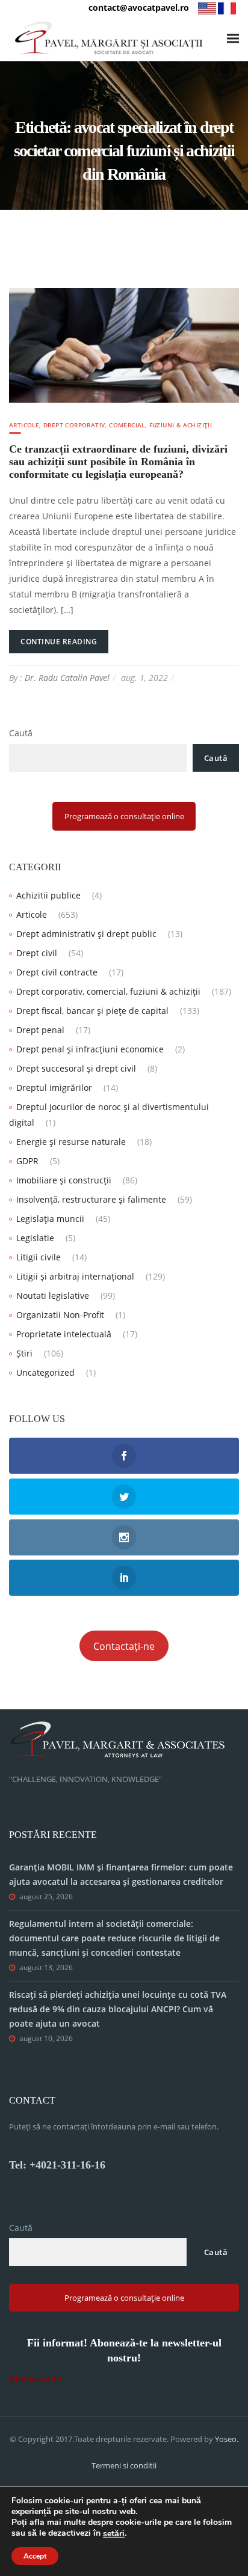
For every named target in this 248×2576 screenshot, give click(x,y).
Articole (24, 425)
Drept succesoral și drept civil (76, 1068)
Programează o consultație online (124, 816)
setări (114, 2534)
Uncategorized (45, 1372)
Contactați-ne (124, 1646)
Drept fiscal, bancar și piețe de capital (92, 1011)
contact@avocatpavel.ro (139, 8)
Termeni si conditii (124, 2465)
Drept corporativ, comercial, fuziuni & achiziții (128, 425)
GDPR (27, 1161)
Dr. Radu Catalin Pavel (67, 678)
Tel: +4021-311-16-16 (57, 2165)
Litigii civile (39, 1257)
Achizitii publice (48, 895)
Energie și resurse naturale (71, 1142)
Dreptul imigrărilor (54, 1088)
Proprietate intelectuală (64, 1334)
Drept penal (40, 1030)
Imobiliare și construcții (64, 1180)
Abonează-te (35, 2379)
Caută (21, 733)
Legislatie (35, 1238)
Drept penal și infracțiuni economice (90, 1049)
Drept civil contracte (57, 972)
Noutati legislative (53, 1296)
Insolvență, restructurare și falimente (91, 1199)
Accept (35, 2556)
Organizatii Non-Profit (60, 1315)
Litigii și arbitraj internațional (75, 1276)
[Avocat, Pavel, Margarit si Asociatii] (109, 38)
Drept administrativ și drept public (86, 934)
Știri (24, 1353)
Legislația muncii (50, 1219)
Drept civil (37, 953)
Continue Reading (59, 642)
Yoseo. (227, 2439)
